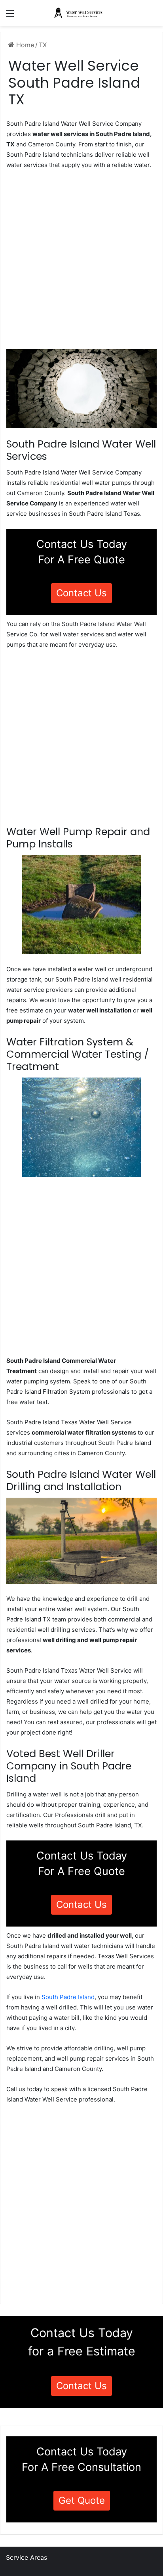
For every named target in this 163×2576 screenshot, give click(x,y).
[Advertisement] (81, 262)
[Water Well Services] (81, 13)
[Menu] (10, 16)
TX (43, 45)
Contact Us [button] (81, 593)
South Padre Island (68, 1997)
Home (24, 45)
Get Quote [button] (82, 2500)
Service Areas (27, 2557)
